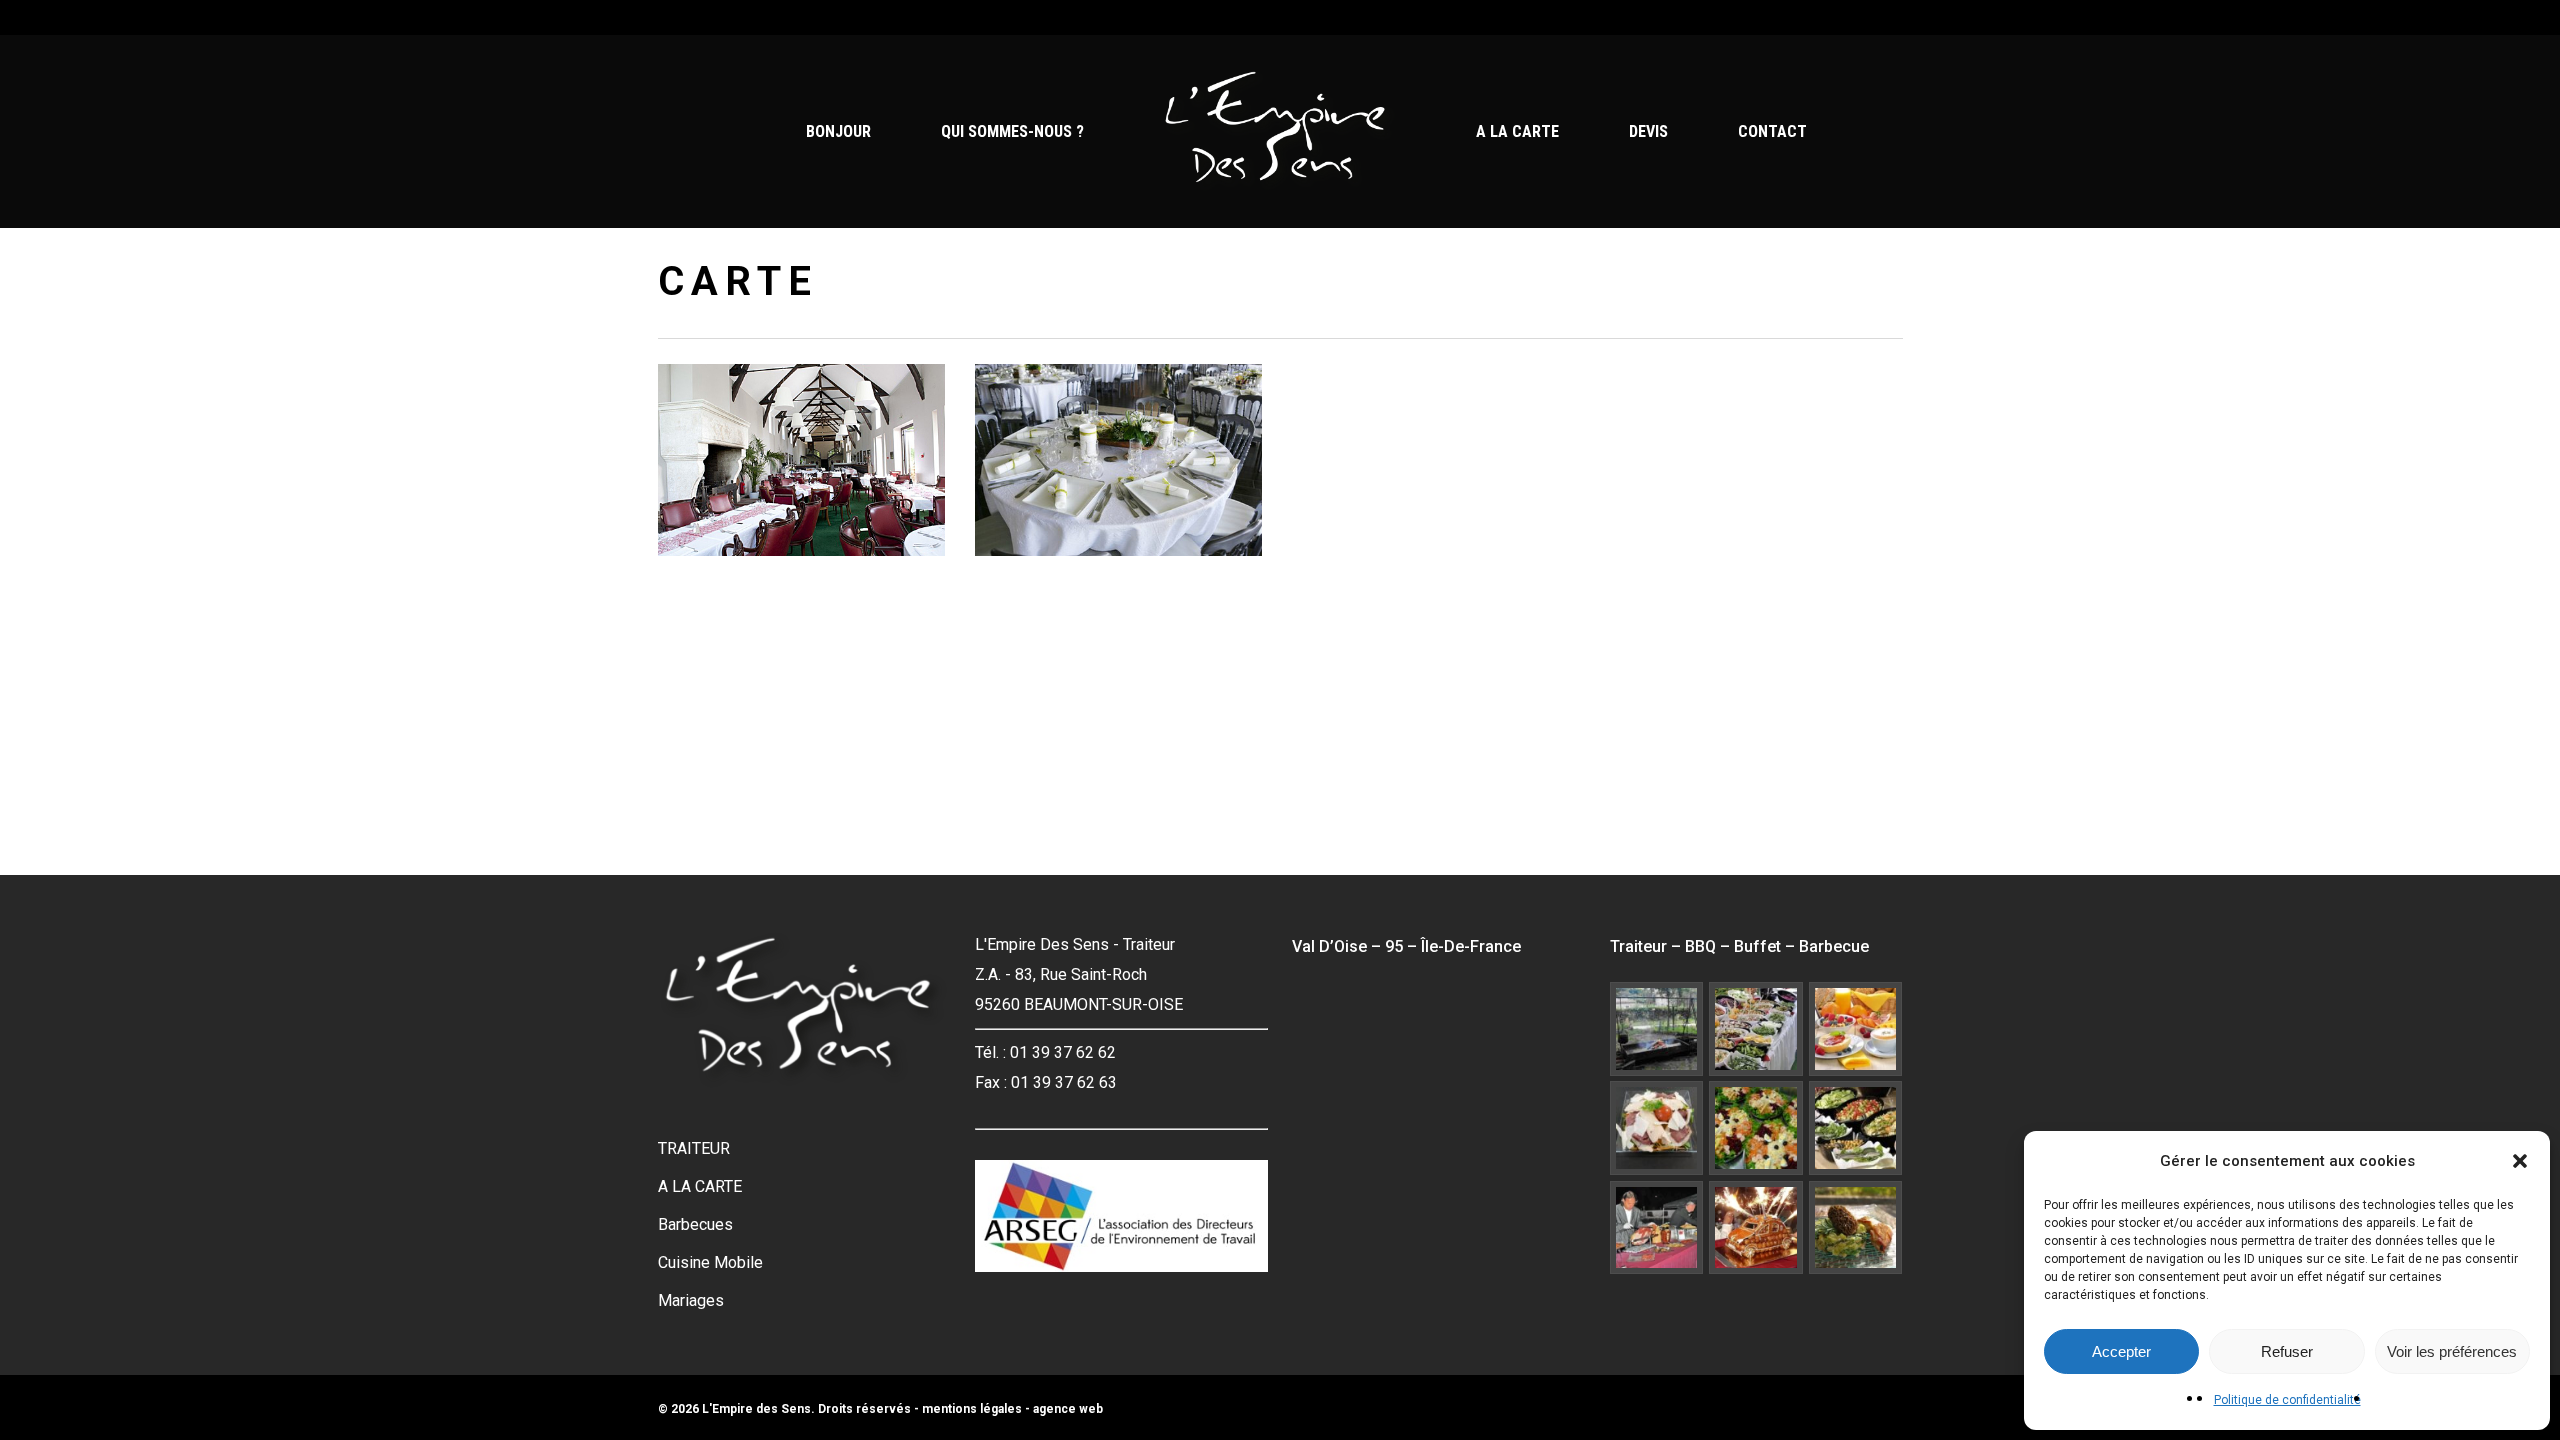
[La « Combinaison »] (1657, 1228)
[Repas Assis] (1756, 1228)
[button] (2520, 1161)
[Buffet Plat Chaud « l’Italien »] (1856, 1128)
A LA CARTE (700, 1186)
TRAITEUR (694, 1148)
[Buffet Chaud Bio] (1756, 1029)
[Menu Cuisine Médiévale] (1657, 1029)
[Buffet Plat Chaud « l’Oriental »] (1756, 1128)
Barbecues (695, 1224)
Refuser (2287, 1351)
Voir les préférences (2452, 1351)
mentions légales (972, 1409)
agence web (1068, 1409)
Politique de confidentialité (2287, 1400)
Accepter (2121, 1351)
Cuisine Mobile (710, 1262)
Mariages (691, 1300)
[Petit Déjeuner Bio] (1856, 1029)
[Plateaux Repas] (1856, 1228)
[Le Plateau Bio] (1657, 1128)
